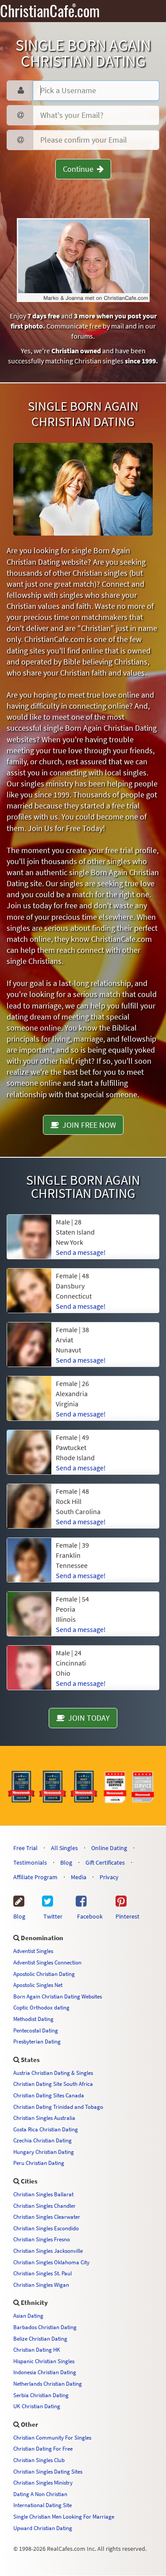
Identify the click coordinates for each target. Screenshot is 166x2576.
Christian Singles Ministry (43, 2482)
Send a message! (81, 1252)
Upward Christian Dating (43, 2528)
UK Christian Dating (37, 2406)
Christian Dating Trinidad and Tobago (58, 2107)
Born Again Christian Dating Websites (58, 1996)
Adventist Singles (33, 1951)
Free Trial (25, 1848)
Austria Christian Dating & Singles (53, 2073)
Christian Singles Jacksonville (48, 2251)
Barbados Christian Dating (45, 2327)
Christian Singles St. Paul (42, 2273)
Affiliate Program (35, 1877)
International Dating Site (42, 2505)
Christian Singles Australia (44, 2118)
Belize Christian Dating (40, 2338)
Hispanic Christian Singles (44, 2361)
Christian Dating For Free (43, 2448)
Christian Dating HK (37, 2349)
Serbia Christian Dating (41, 2395)
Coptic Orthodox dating (41, 2007)
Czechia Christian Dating (42, 2140)
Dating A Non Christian (40, 2494)
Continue (80, 169)
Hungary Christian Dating (44, 2152)
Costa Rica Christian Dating (46, 2129)
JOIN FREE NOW (87, 1125)
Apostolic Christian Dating (44, 1974)
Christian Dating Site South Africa (53, 2084)
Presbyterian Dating (37, 2041)
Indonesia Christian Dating (45, 2372)
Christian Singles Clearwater (47, 2217)
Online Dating (109, 1848)
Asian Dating (28, 2315)
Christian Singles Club (39, 2460)
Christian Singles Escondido (46, 2228)
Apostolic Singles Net (38, 1985)
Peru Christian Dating (39, 2163)
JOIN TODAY (87, 1718)
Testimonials (30, 1862)
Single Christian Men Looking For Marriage (64, 2516)
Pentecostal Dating (36, 2030)
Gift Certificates (105, 1862)
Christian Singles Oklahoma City (51, 2262)
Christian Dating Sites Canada (49, 2095)
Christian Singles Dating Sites (48, 2471)
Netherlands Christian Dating (48, 2383)
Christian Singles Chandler (44, 2206)
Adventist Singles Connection (47, 1962)
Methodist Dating (33, 2019)
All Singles (64, 1848)
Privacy (109, 1877)
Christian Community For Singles (52, 2437)
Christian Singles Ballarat (43, 2194)
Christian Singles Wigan (41, 2285)
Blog (66, 1862)
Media (79, 1877)
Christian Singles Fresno (42, 2239)
